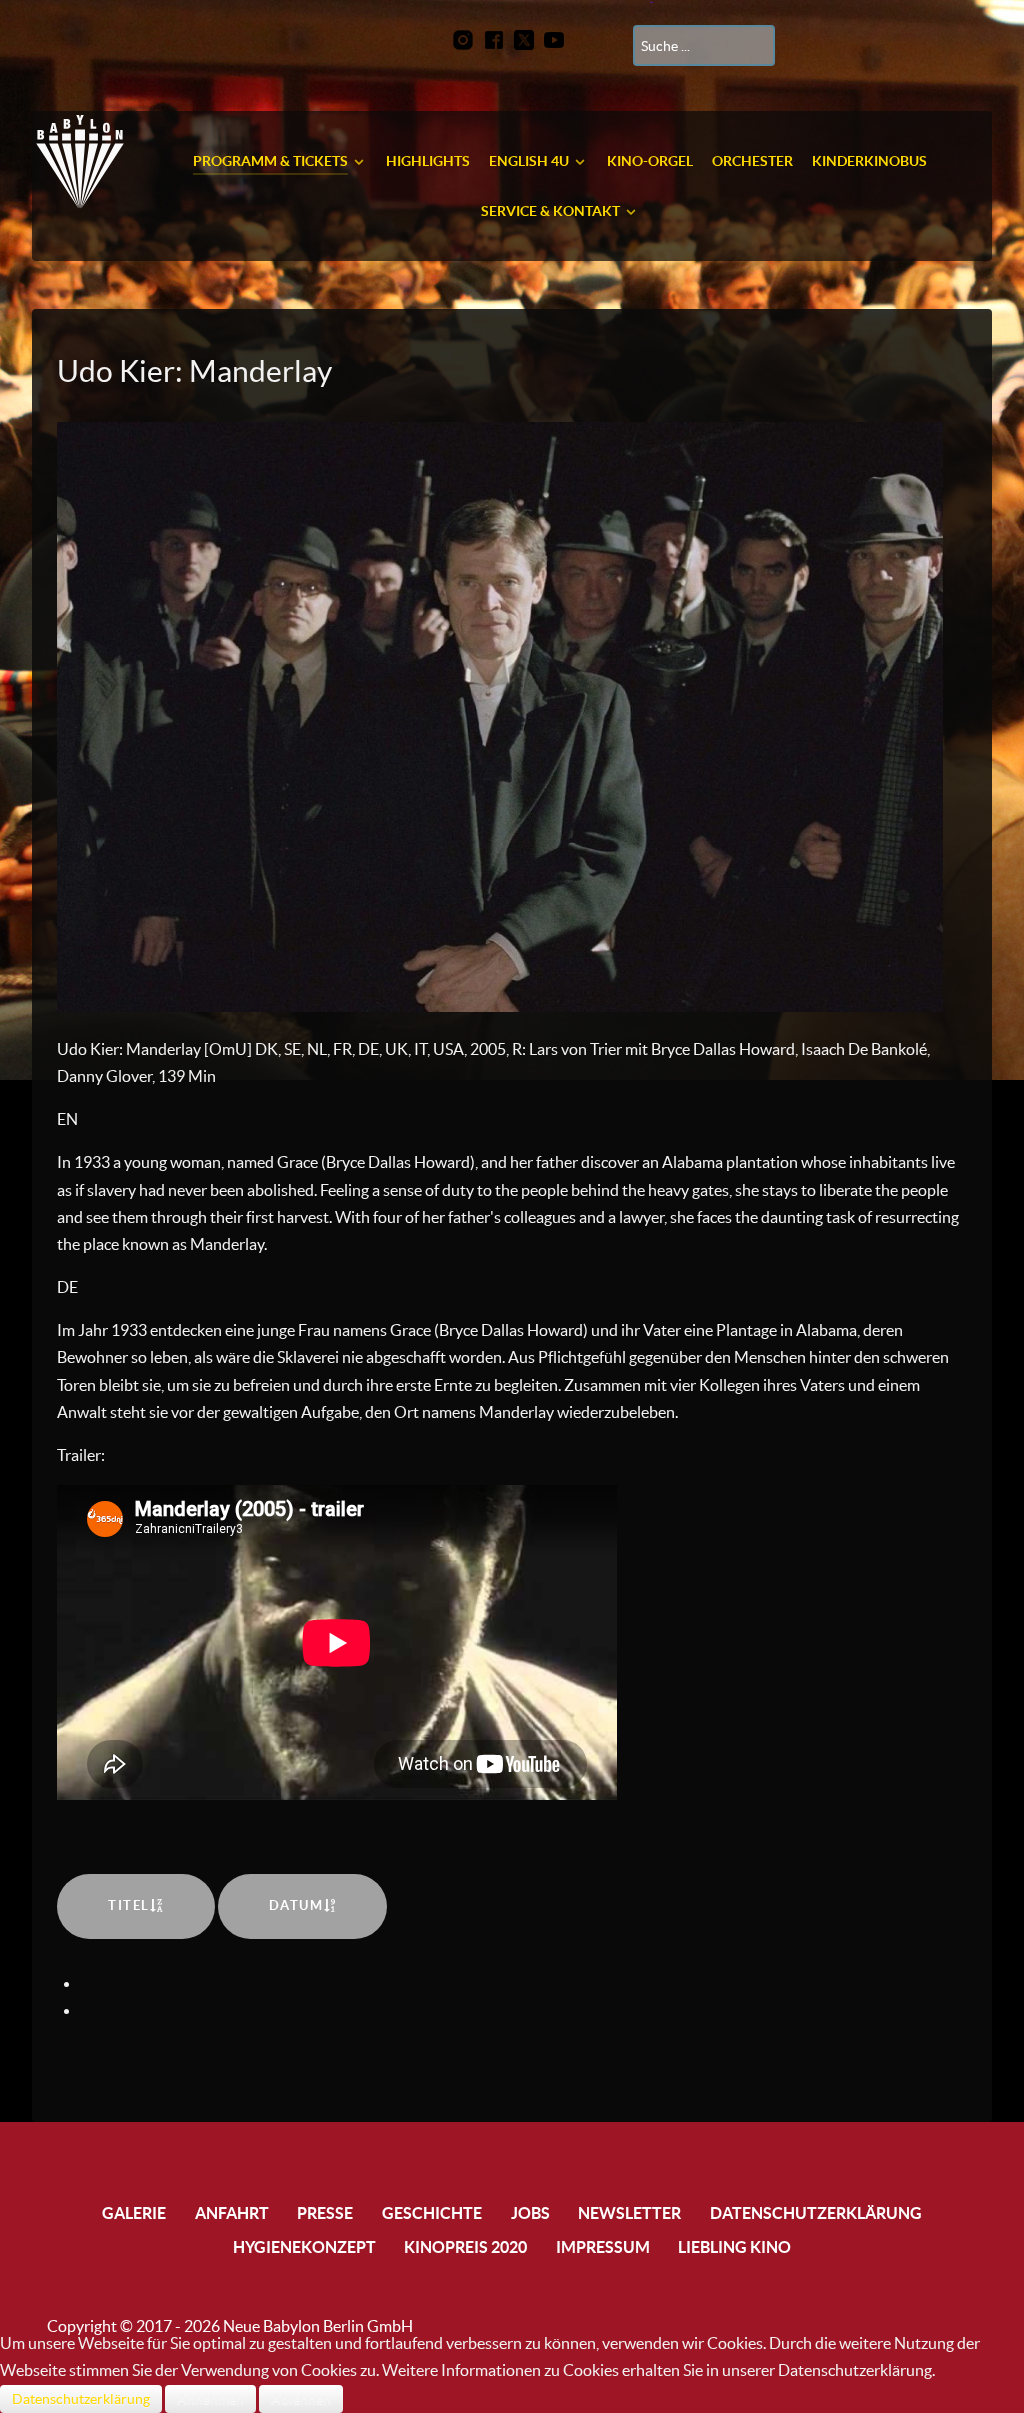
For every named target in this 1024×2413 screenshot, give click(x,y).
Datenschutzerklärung (81, 2399)
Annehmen (210, 2399)
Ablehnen (301, 2399)
